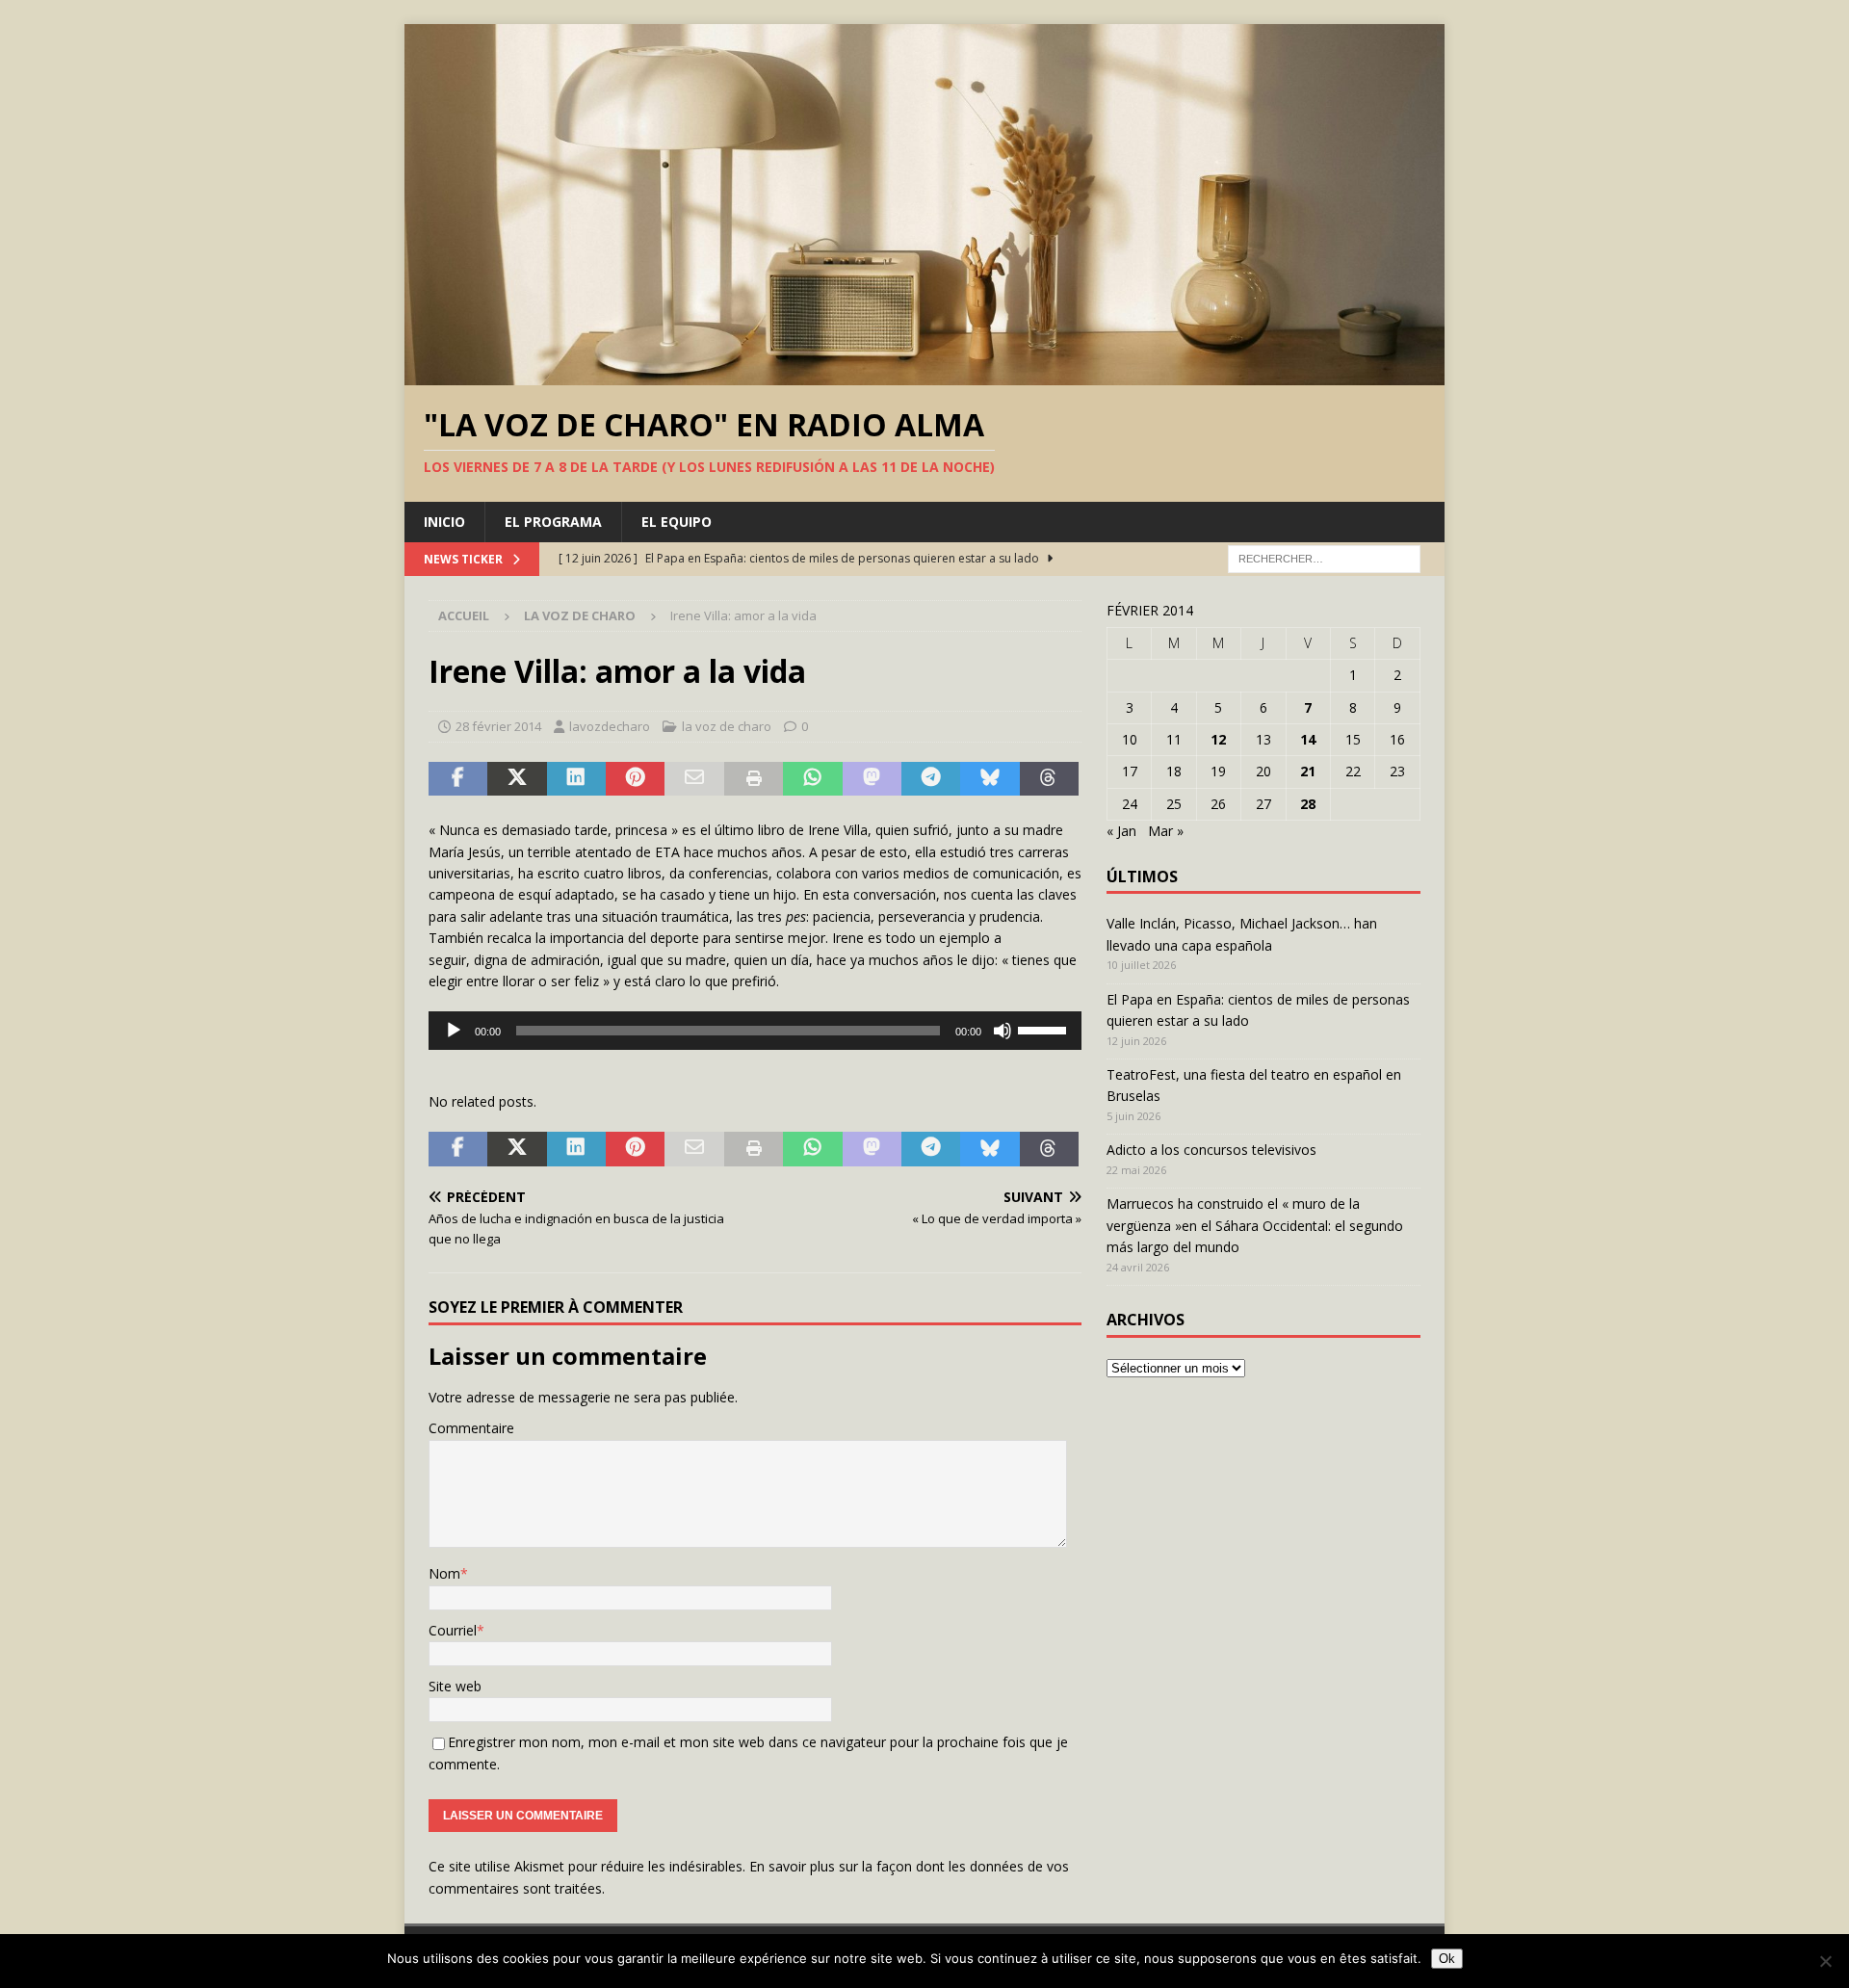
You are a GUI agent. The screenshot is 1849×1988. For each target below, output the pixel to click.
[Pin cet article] (635, 779)
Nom (444, 1573)
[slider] (1045, 1029)
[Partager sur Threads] (1049, 779)
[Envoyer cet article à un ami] (694, 779)
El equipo (677, 522)
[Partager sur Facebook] (458, 779)
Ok (1447, 1959)
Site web (455, 1686)
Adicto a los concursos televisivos (1211, 1150)
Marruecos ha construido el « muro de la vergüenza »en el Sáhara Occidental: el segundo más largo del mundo (1255, 1225)
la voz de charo (727, 726)
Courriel (453, 1630)
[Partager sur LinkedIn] (576, 779)
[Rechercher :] (1324, 558)
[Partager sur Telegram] (931, 779)
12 (1218, 739)
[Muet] (1003, 1031)
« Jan (1121, 831)
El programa (553, 522)
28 (1308, 804)
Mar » (1166, 831)
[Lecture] (454, 1031)
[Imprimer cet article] (754, 779)
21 (1308, 771)
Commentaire (471, 1428)
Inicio (444, 522)
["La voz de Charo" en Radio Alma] (924, 373)
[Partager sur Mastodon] (872, 779)
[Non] (1825, 1961)
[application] (755, 1031)
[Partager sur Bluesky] (990, 779)
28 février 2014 (498, 726)
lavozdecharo (610, 726)
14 (1308, 739)
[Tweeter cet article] (517, 779)
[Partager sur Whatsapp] (812, 779)
